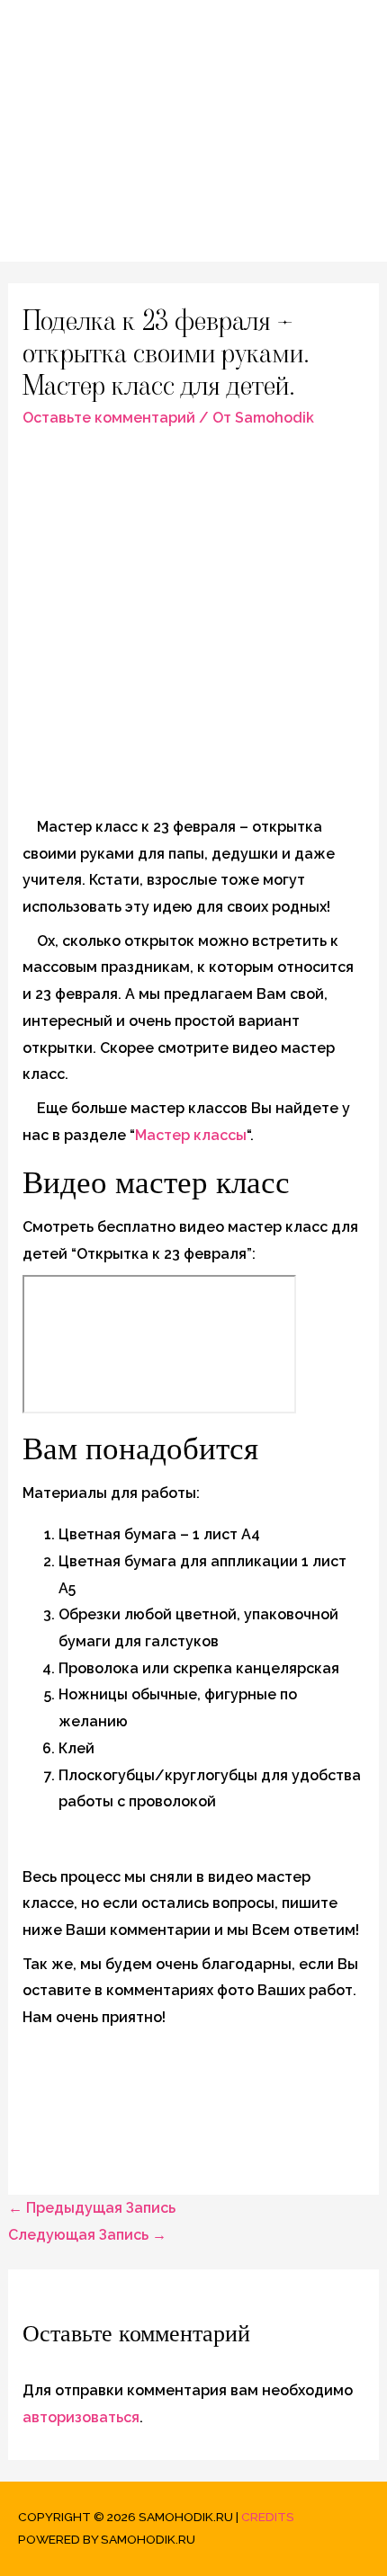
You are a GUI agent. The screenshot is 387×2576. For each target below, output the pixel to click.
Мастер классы (191, 1135)
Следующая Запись (87, 2235)
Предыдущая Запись (92, 2208)
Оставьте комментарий (109, 418)
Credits (268, 2517)
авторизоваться (81, 2417)
